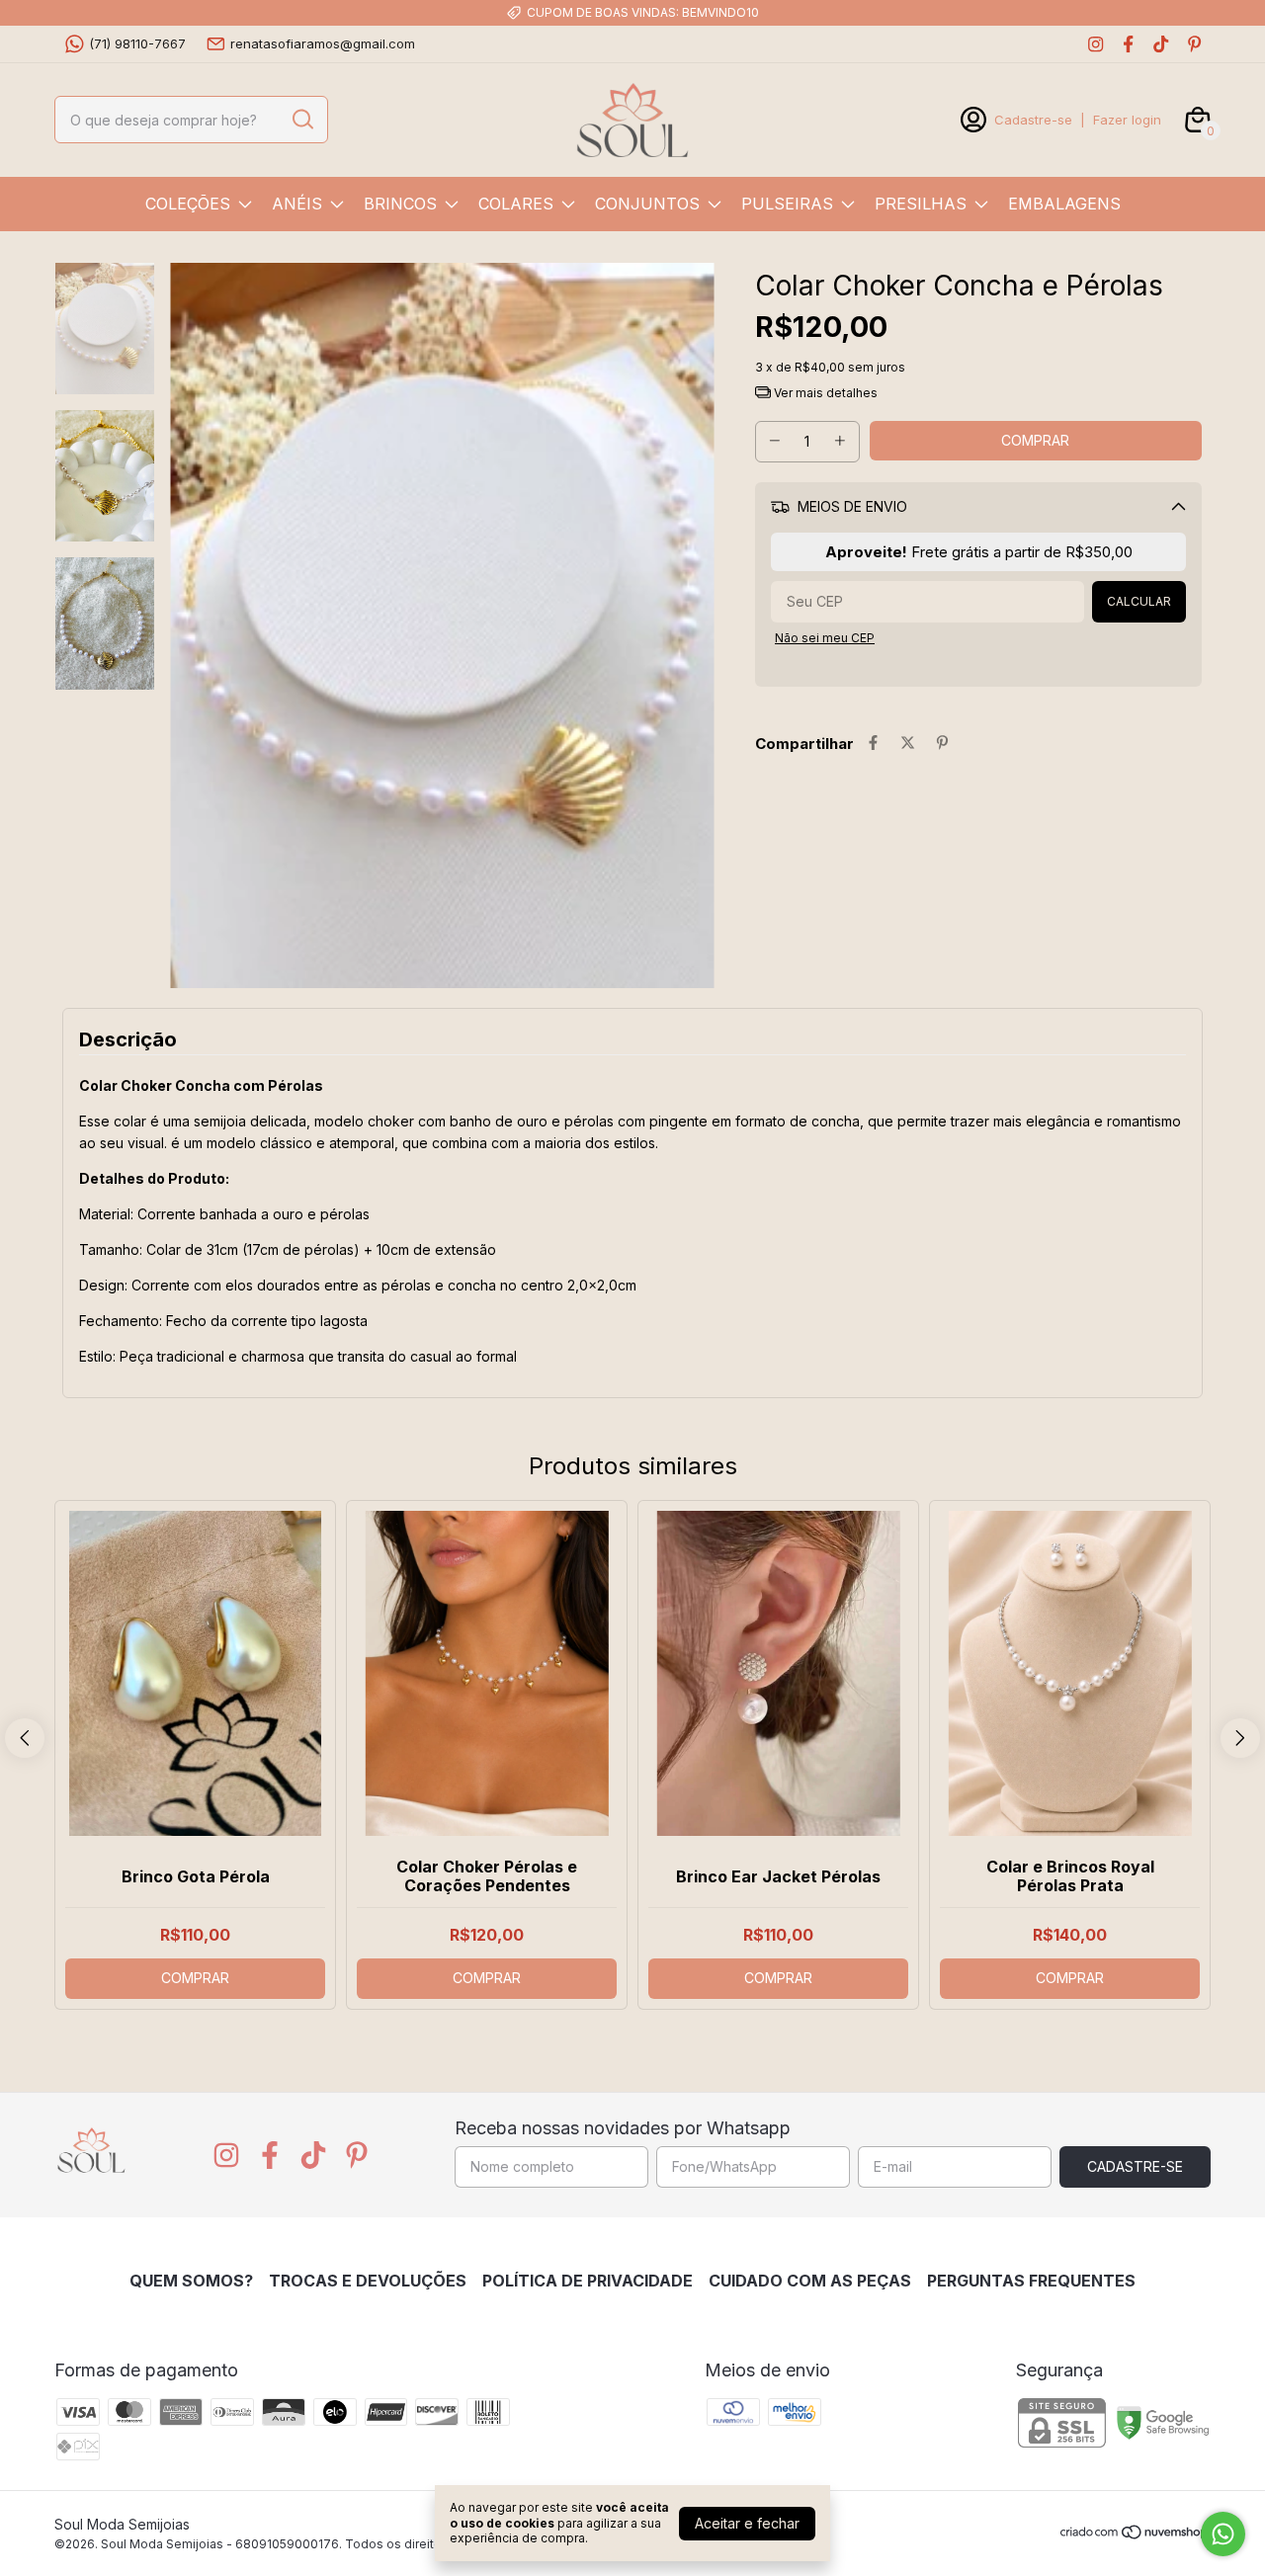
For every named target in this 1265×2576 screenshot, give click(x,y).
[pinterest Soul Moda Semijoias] (1194, 44)
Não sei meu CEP (825, 638)
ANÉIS (297, 204)
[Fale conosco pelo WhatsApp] (1223, 2534)
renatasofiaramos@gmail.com (323, 43)
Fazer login (1127, 120)
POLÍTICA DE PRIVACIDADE (588, 2281)
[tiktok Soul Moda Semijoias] (1161, 44)
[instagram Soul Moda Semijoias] (1096, 44)
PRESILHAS (921, 204)
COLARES (516, 204)
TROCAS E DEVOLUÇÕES (368, 2281)
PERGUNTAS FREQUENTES (1031, 2281)
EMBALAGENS (1064, 204)
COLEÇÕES (188, 204)
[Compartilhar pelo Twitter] (908, 744)
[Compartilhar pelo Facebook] (873, 744)
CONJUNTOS (647, 204)
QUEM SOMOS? (191, 2281)
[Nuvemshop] (1135, 2535)
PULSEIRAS (787, 204)
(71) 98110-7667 (137, 43)
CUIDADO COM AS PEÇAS (810, 2281)
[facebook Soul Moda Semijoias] (1128, 44)
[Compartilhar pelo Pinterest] (942, 744)
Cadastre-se (1033, 120)
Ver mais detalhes (824, 393)
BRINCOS (400, 204)
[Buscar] (301, 119)
